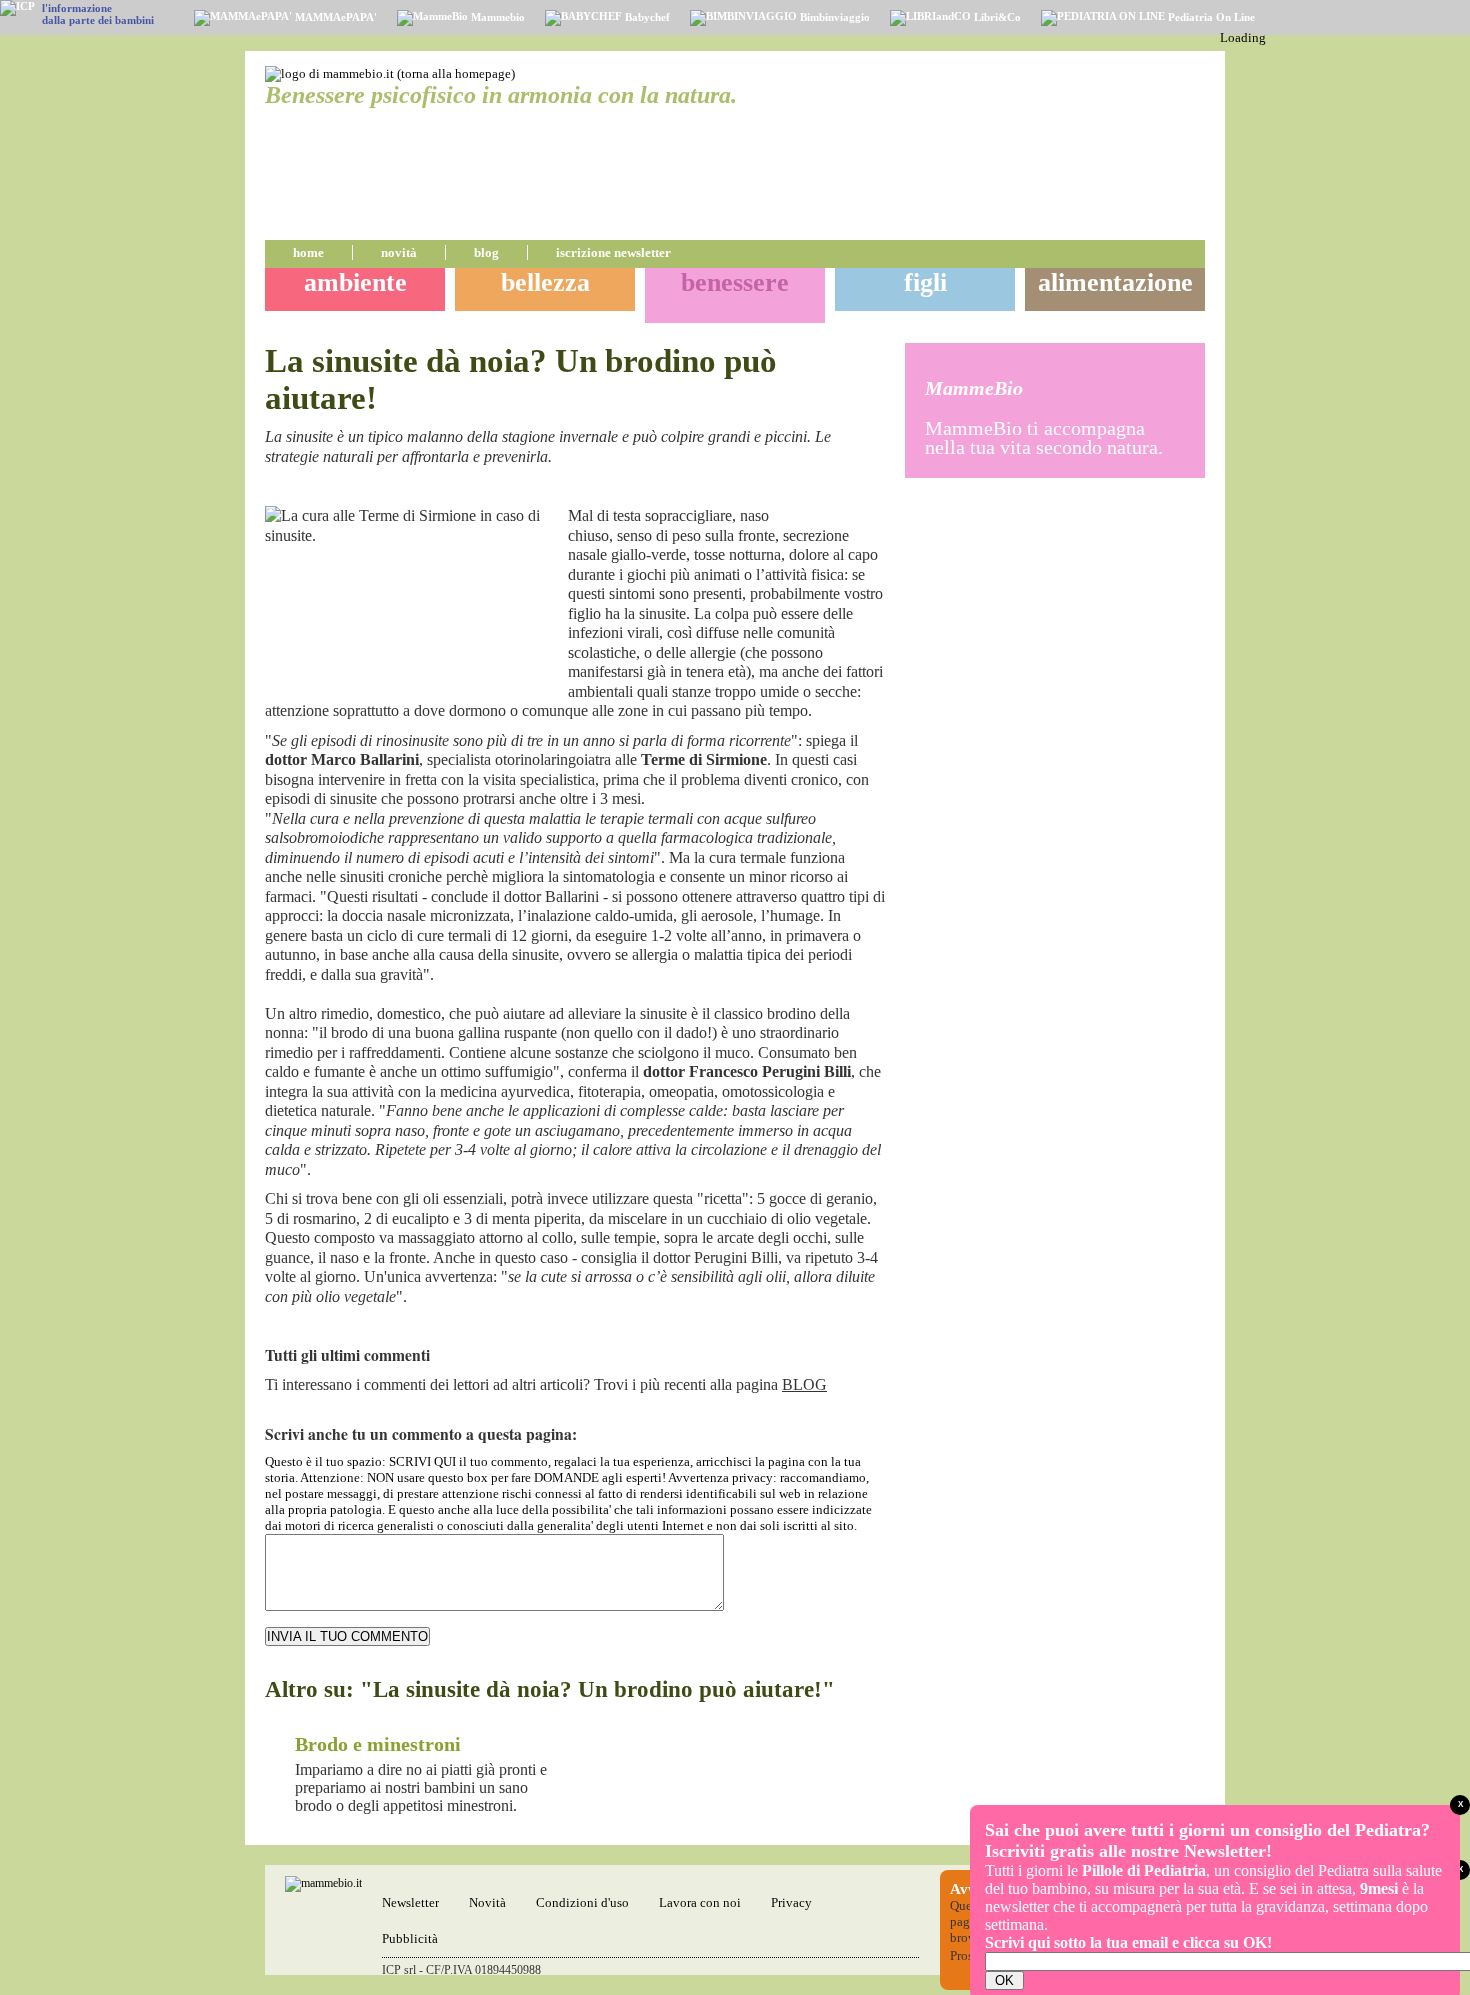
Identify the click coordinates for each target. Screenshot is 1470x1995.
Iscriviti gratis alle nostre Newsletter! (1128, 1851)
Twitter (873, 491)
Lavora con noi (700, 1902)
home (308, 252)
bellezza (545, 282)
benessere (735, 282)
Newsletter (410, 1902)
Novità (487, 1902)
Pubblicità (410, 1938)
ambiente (355, 282)
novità (399, 252)
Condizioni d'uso (582, 1902)
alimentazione (1115, 282)
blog (486, 252)
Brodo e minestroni (378, 1744)
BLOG (804, 1384)
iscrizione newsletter (613, 252)
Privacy (791, 1902)
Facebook (849, 491)
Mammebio (496, 17)
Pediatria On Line (1210, 17)
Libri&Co (996, 17)
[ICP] (17, 8)
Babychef (646, 17)
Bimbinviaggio (833, 17)
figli (925, 282)
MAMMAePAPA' (334, 17)
